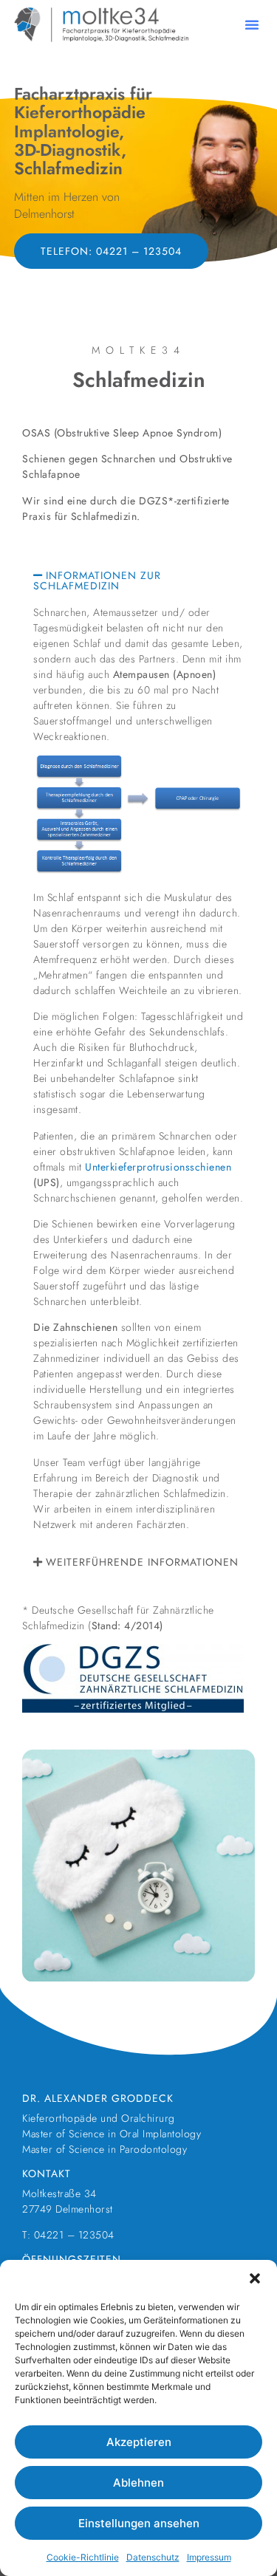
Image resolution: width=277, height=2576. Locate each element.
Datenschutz (153, 2557)
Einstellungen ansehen (139, 2523)
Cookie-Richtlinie (83, 2557)
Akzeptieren (139, 2442)
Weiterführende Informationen (142, 1562)
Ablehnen (138, 2483)
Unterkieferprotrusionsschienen (158, 1167)
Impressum (209, 2557)
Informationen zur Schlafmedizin (97, 580)
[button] (255, 2278)
